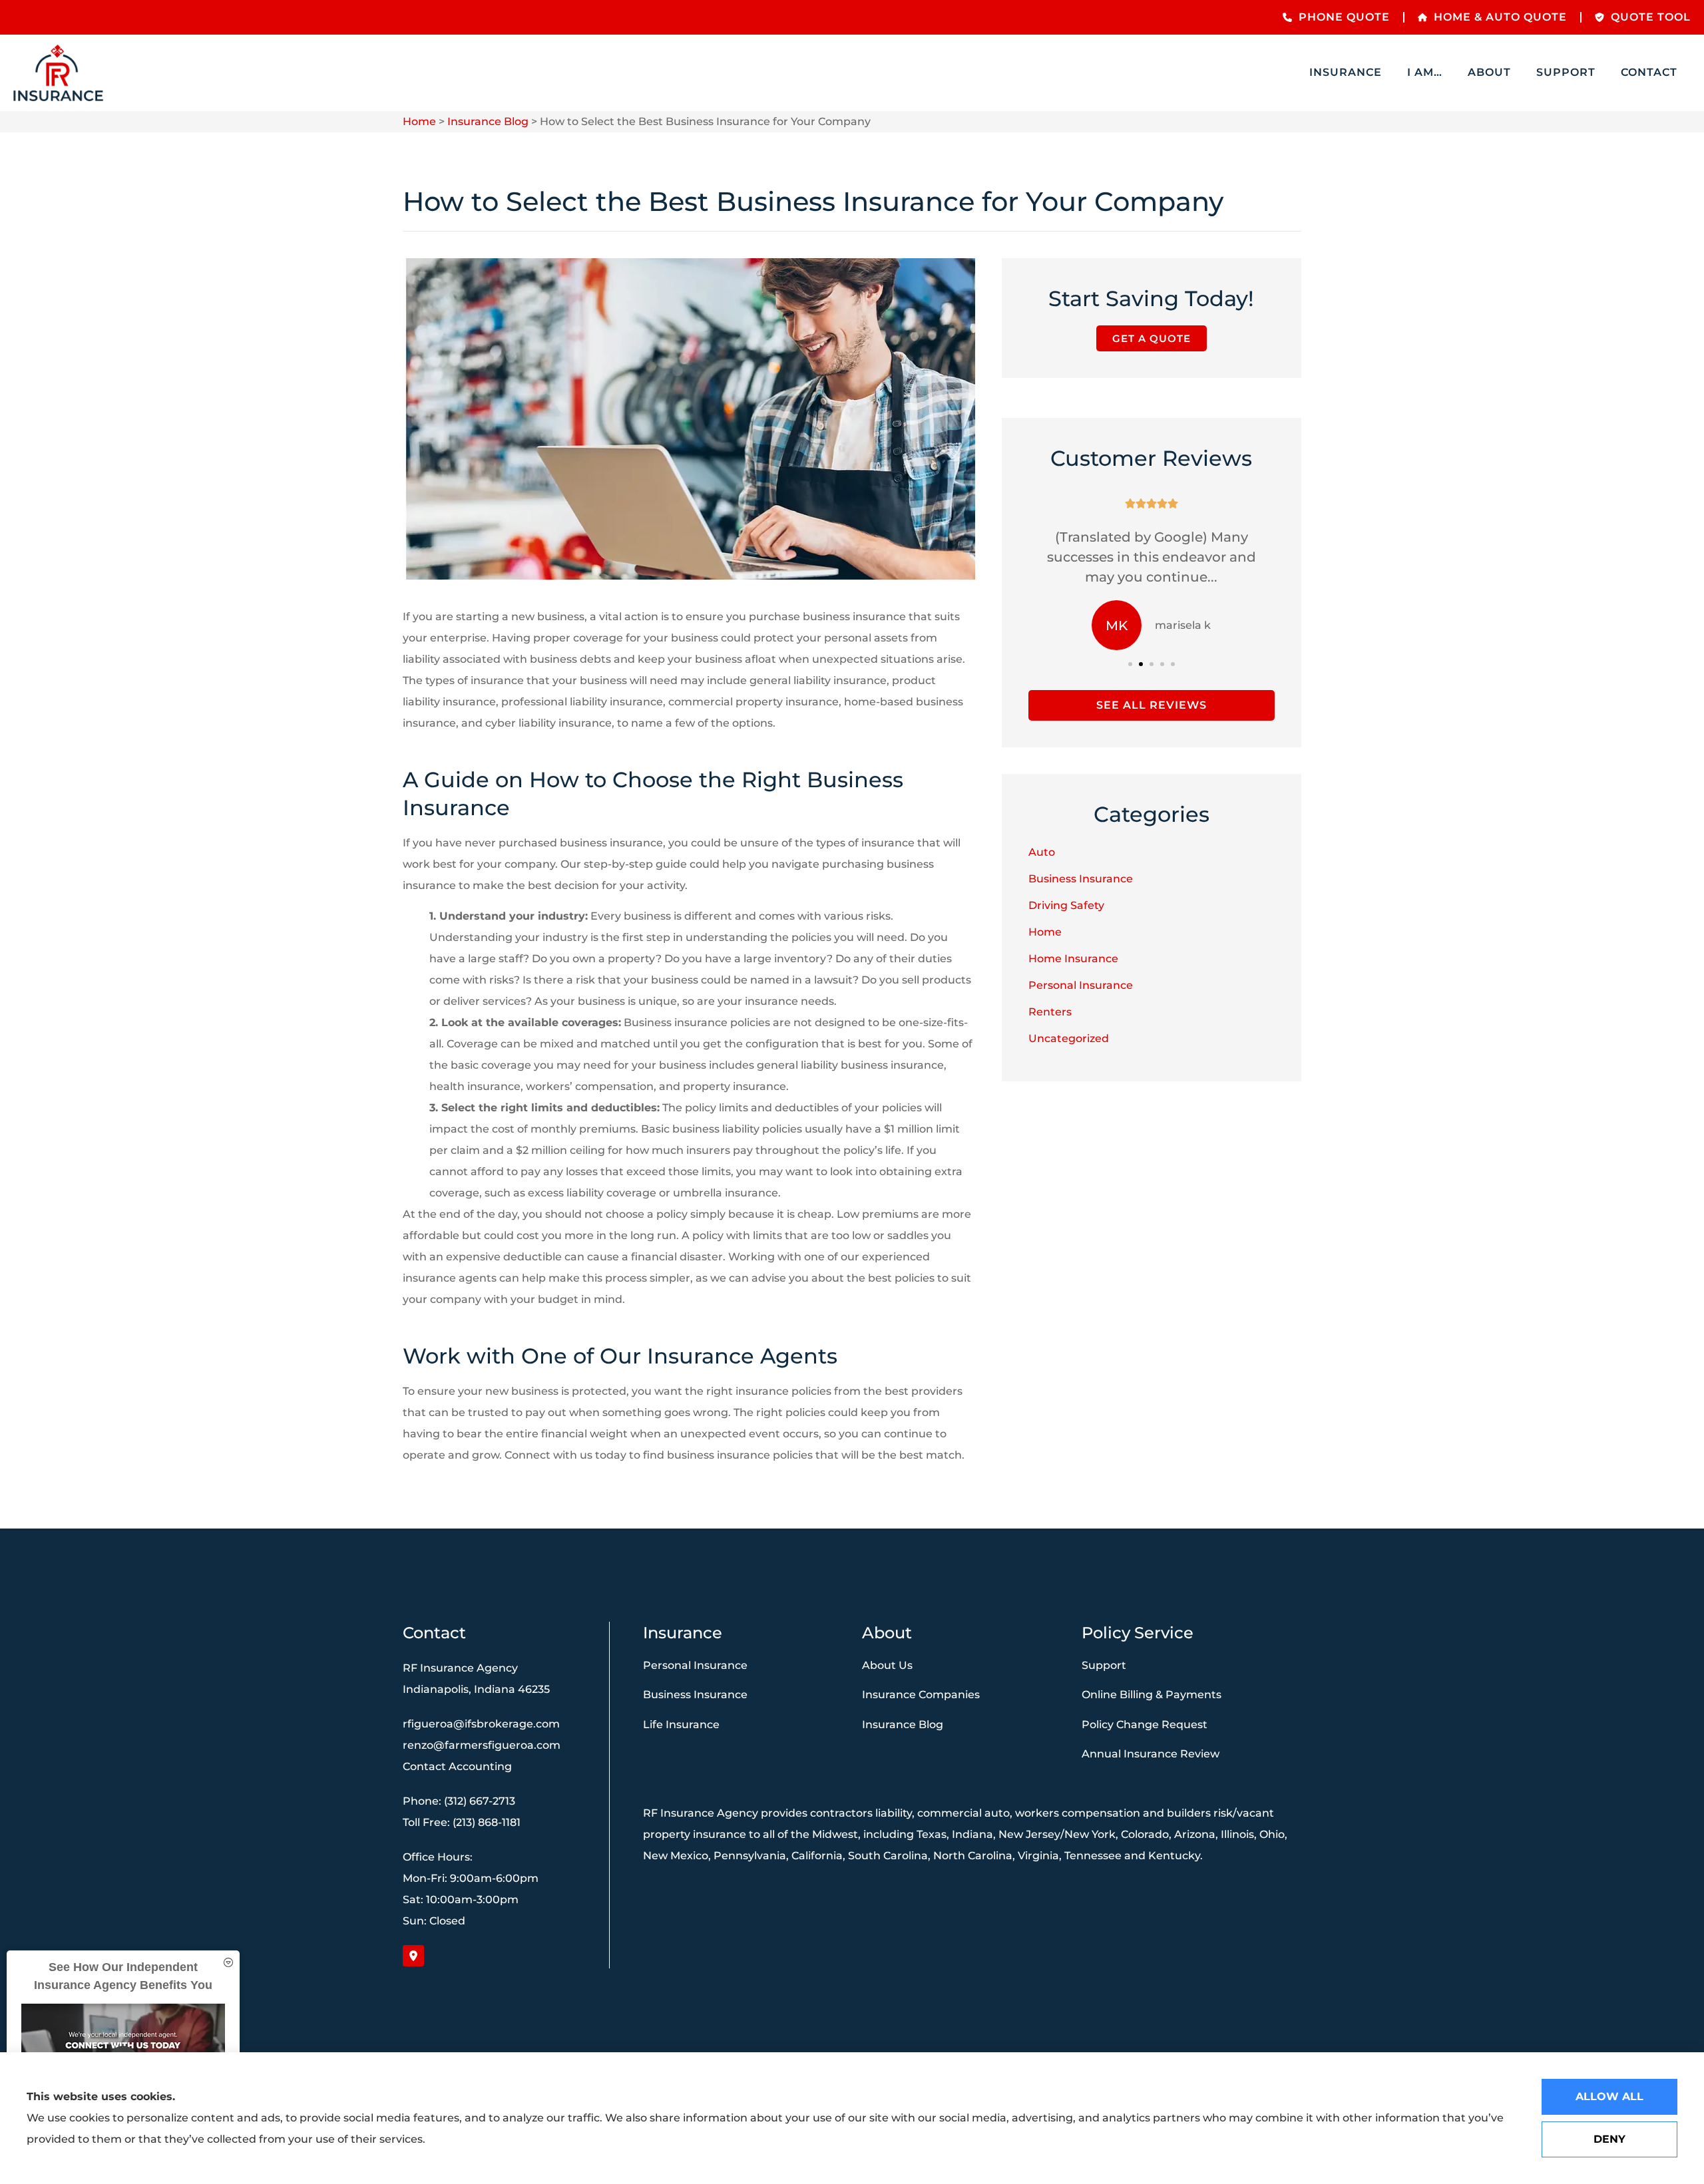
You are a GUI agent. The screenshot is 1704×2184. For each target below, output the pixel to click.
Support (1566, 72)
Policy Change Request (1145, 1725)
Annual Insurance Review (1151, 1754)
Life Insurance (681, 1725)
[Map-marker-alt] (413, 1956)
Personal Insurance (695, 1665)
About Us (887, 1665)
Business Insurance (695, 1695)
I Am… (1425, 72)
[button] (1130, 664)
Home (419, 121)
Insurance (1346, 72)
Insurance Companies (921, 1695)
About (1489, 72)
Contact (1649, 72)
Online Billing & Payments (1152, 1695)
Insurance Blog (488, 121)
